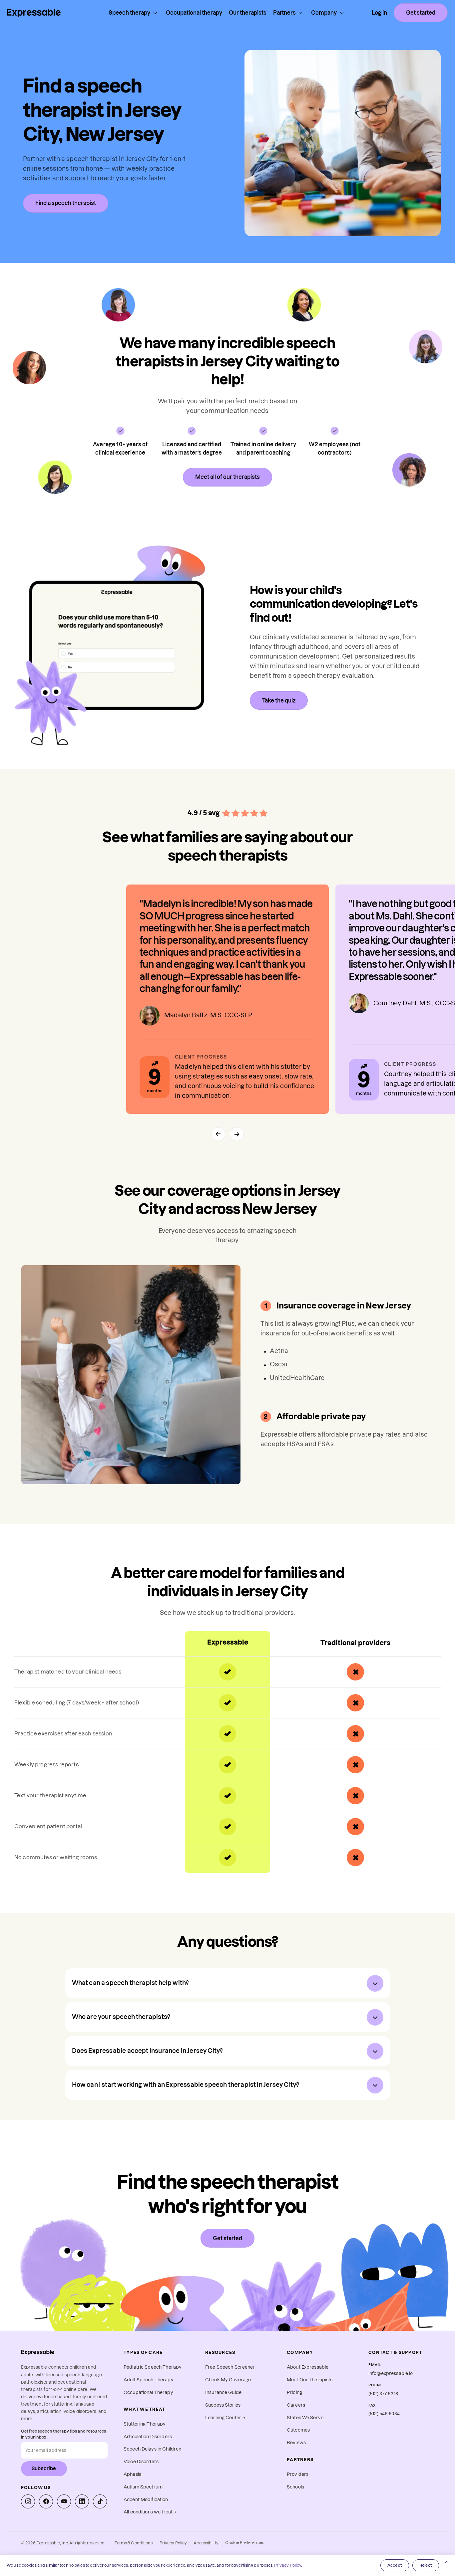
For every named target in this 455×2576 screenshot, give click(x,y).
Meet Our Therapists (310, 2380)
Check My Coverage (228, 2380)
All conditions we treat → (150, 2512)
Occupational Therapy (148, 2392)
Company (324, 13)
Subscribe (44, 2469)
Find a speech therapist (66, 203)
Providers (298, 2474)
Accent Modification (146, 2500)
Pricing (294, 2392)
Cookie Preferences (245, 2543)
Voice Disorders (141, 2462)
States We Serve (305, 2418)
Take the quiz (279, 700)
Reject (426, 2565)
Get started (421, 13)
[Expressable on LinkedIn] (82, 2501)
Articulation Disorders (148, 2437)
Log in (379, 13)
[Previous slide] (218, 1134)
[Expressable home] (38, 2352)
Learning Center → (225, 2418)
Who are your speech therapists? (121, 2017)
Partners (284, 13)
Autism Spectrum (143, 2487)
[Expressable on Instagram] (28, 2501)
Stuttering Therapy (145, 2424)
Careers (296, 2405)
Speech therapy (129, 13)
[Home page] (34, 13)
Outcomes (298, 2430)
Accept (395, 2565)
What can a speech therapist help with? (131, 1983)
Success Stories (223, 2405)
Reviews (296, 2443)
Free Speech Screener (230, 2367)
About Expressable (308, 2367)
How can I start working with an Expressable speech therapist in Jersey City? (186, 2085)
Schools (295, 2487)
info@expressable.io (391, 2374)
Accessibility (206, 2543)
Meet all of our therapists (227, 477)
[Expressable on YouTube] (64, 2501)
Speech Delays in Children (152, 2449)
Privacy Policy (173, 2543)
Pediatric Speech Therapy (153, 2367)
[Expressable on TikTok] (100, 2501)
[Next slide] (237, 1134)
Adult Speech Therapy (149, 2380)
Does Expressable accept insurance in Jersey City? (148, 2051)
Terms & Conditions (134, 2543)
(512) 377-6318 (383, 2394)
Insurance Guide (223, 2392)
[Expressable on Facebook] (46, 2501)
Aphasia (133, 2474)
